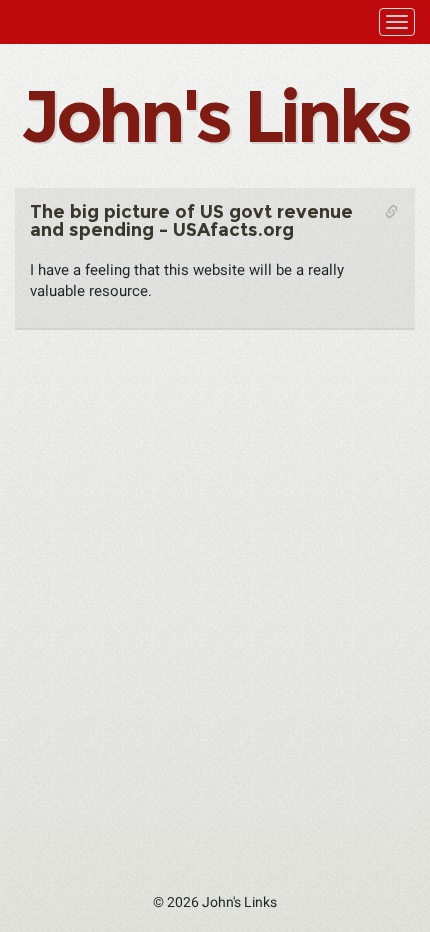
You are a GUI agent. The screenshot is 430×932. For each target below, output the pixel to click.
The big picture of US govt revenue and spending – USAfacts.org (191, 221)
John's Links (215, 116)
